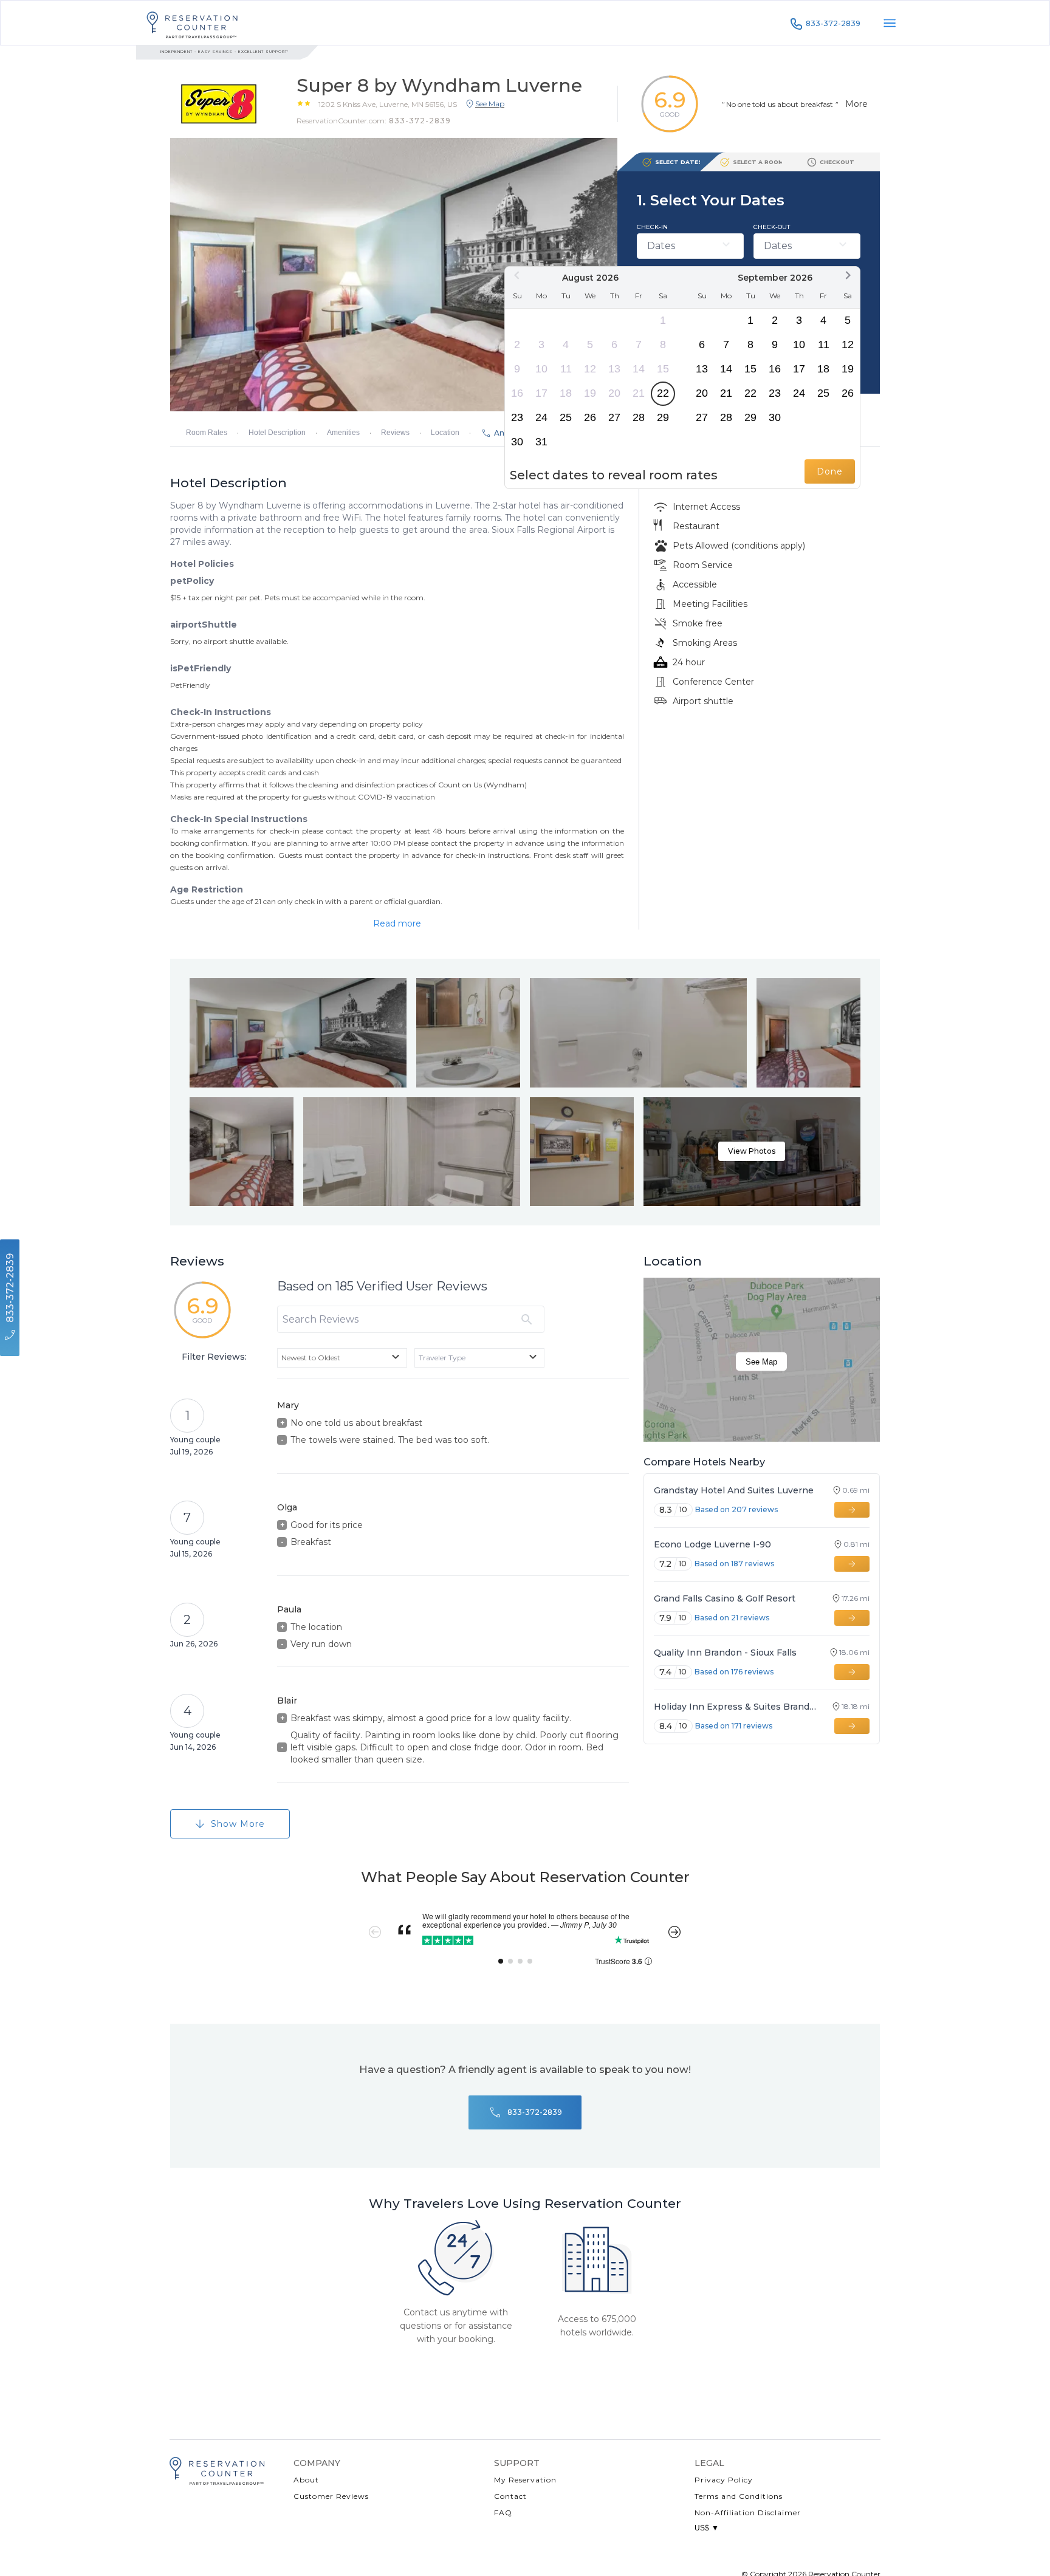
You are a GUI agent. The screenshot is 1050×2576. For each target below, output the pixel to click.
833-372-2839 (833, 23)
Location (445, 433)
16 (517, 393)
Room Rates (207, 433)
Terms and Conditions (739, 2496)
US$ (707, 2528)
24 (541, 417)
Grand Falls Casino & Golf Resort (725, 1598)
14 (639, 369)
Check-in (652, 227)
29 (663, 417)
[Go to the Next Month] (848, 275)
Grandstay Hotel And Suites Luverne (734, 1490)
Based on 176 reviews (734, 1672)
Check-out (772, 227)
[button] (388, 104)
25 (566, 417)
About (306, 2480)
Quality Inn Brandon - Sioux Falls (725, 1653)
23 (517, 417)
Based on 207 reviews (736, 1509)
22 (663, 393)
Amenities (343, 433)
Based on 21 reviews (732, 1618)
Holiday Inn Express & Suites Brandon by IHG (737, 1707)
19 (590, 393)
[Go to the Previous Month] (517, 275)
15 (663, 369)
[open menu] (890, 23)
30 (517, 442)
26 (590, 417)
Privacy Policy (724, 2480)
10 (541, 369)
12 (590, 369)
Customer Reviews (331, 2496)
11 (566, 369)
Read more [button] (397, 923)
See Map (761, 1362)
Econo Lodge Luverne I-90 (712, 1544)
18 (566, 393)
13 (614, 369)
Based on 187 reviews (734, 1564)
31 (541, 442)
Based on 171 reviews (734, 1726)
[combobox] (342, 1358)
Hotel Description (277, 433)
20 (614, 393)
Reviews (395, 433)
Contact (510, 2496)
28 (639, 417)
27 (614, 417)
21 (639, 393)
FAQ (503, 2513)
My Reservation (525, 2480)
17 (541, 393)
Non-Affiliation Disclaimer (748, 2513)
